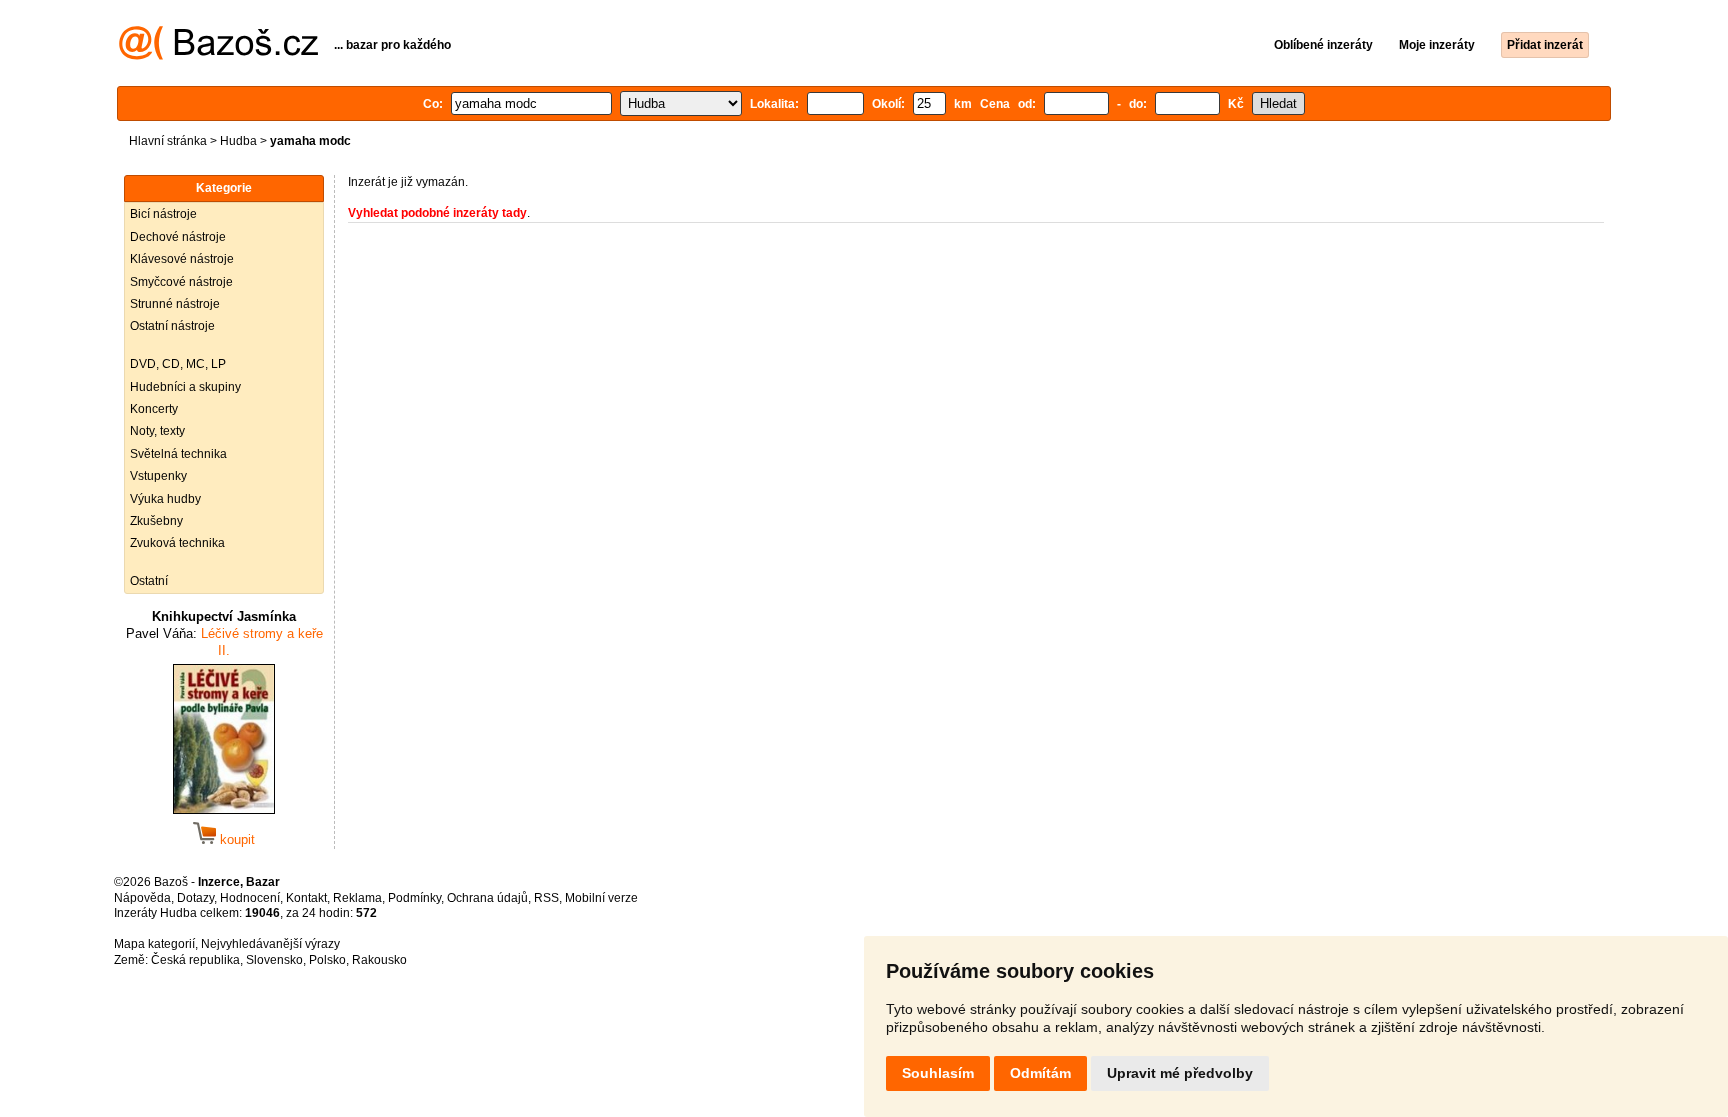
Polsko (327, 960)
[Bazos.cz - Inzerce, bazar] (218, 56)
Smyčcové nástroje (181, 282)
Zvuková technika (177, 543)
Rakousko (379, 960)
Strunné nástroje (175, 304)
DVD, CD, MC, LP (178, 364)
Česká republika (195, 960)
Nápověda (142, 898)
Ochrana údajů (487, 898)
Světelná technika (178, 454)
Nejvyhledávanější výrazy (270, 944)
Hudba (238, 141)
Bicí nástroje (163, 214)
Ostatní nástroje (172, 326)
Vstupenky (158, 476)
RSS (546, 898)
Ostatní (149, 581)
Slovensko (274, 960)
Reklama (357, 898)
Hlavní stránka (168, 141)
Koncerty (154, 409)
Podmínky (414, 898)
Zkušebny (156, 521)
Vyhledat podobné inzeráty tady (437, 213)
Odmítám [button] (1040, 1073)
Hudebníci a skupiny (185, 387)
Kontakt (306, 898)
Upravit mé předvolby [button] (1180, 1073)
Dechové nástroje (178, 237)
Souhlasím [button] (938, 1073)
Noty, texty (157, 431)
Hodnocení (250, 898)
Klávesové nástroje (182, 259)
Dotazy (195, 898)
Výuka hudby (165, 499)
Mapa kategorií (154, 944)
